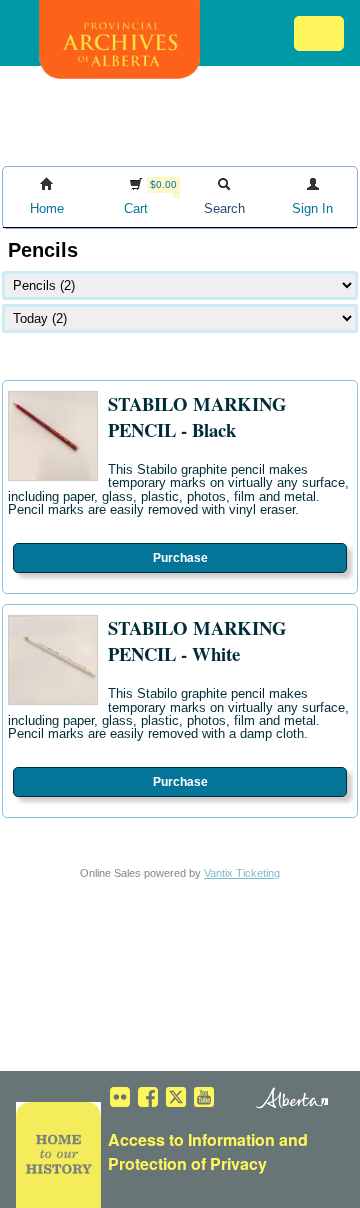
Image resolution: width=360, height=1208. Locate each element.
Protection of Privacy (187, 1163)
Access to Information (191, 1139)
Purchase (180, 558)
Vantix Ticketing (242, 873)
